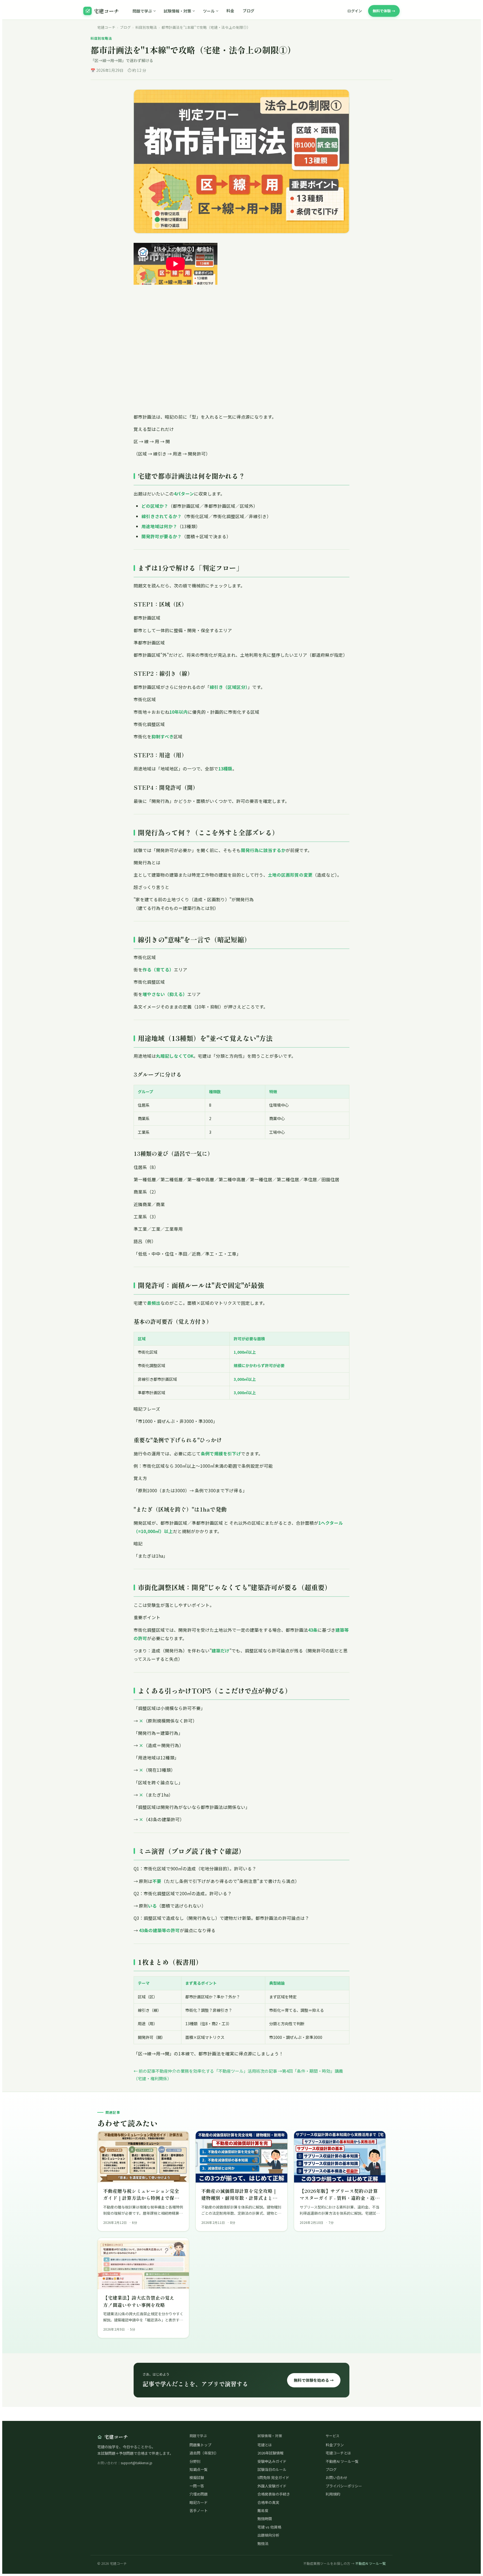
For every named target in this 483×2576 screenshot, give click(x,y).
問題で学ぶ (142, 11)
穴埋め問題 (199, 2494)
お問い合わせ (337, 2477)
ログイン (355, 11)
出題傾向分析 (268, 2535)
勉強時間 (265, 2519)
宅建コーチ (106, 11)
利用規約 (333, 2494)
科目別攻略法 (146, 27)
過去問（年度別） (204, 2453)
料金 (230, 11)
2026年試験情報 (270, 2453)
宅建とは (265, 2445)
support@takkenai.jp (137, 2463)
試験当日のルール (272, 2469)
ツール (209, 11)
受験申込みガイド (272, 2461)
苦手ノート (199, 2510)
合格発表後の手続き (274, 2494)
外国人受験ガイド (272, 2486)
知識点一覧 (199, 2469)
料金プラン (335, 2445)
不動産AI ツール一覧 (342, 2461)
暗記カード (199, 2502)
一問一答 (197, 2486)
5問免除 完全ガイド (273, 2477)
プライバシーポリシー (344, 2486)
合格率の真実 (268, 2502)
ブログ (248, 11)
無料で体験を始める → (314, 2380)
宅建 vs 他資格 (269, 2527)
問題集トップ (200, 2445)
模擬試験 (197, 2477)
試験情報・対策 (177, 11)
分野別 (195, 2461)
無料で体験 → (384, 11)
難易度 (263, 2510)
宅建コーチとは (338, 2453)
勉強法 (263, 2543)
